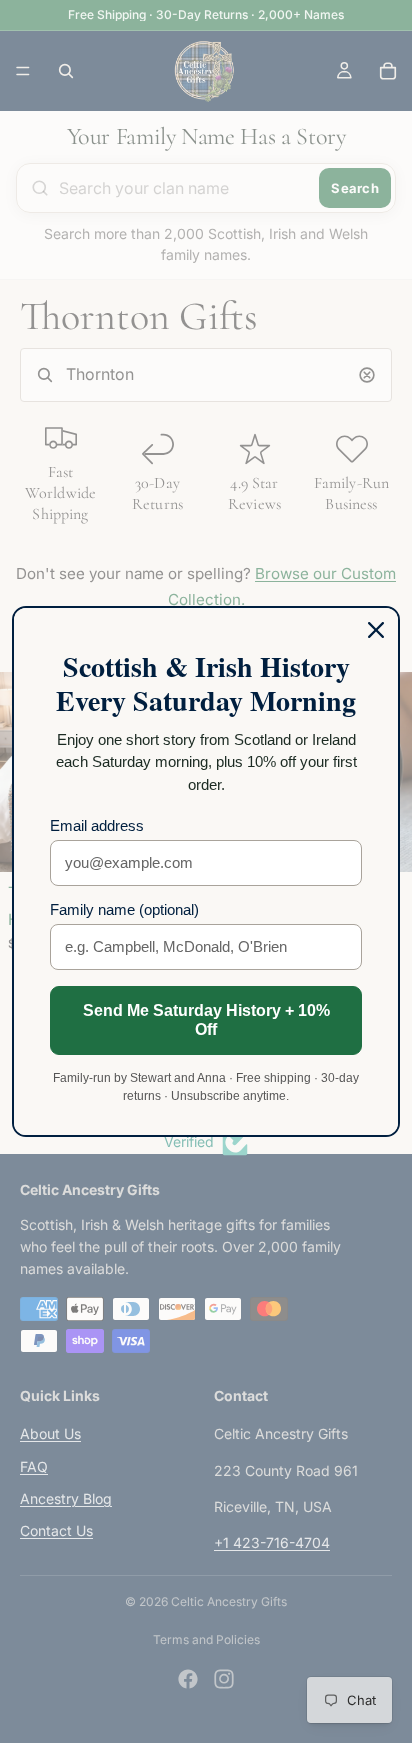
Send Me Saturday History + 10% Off (206, 1020)
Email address (97, 825)
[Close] (376, 630)
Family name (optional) (124, 909)
